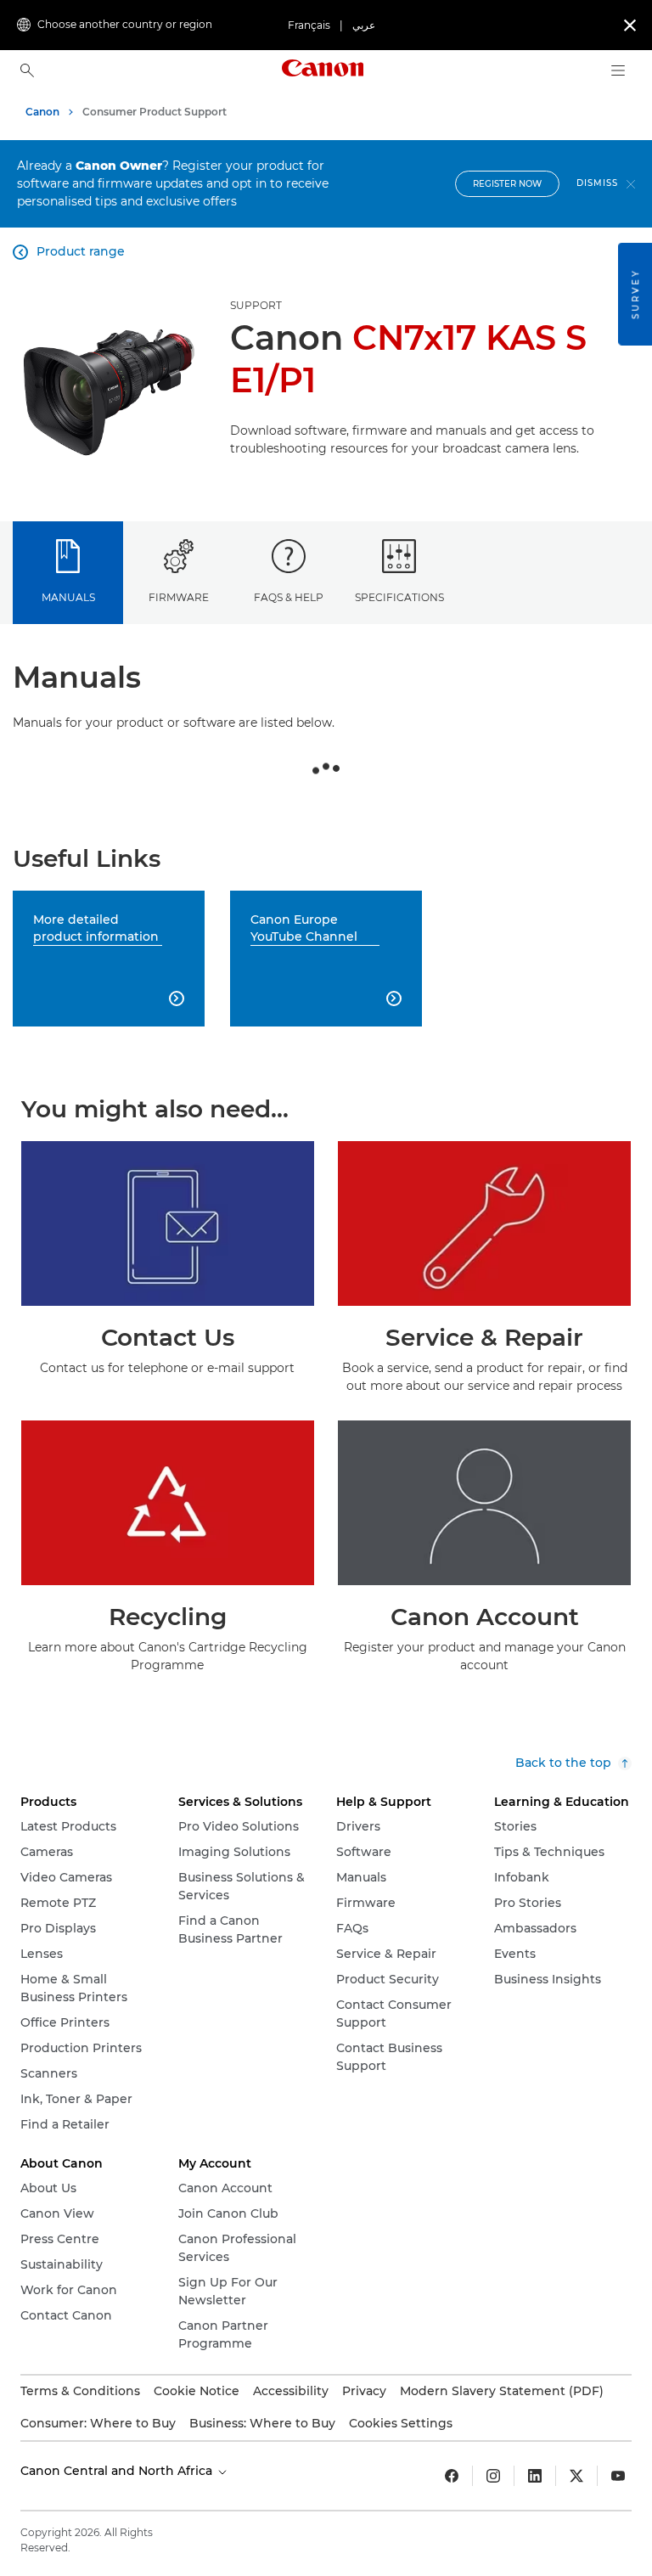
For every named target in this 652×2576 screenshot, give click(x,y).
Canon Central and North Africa (118, 2471)
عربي (364, 25)
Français (309, 25)
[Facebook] (452, 2476)
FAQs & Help (289, 597)
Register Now (507, 184)
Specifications (399, 597)
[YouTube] (618, 2476)
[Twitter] (576, 2476)
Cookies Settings (401, 2423)
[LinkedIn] (535, 2476)
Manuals (68, 597)
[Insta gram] (493, 2476)
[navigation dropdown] (618, 70)
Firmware (179, 597)
